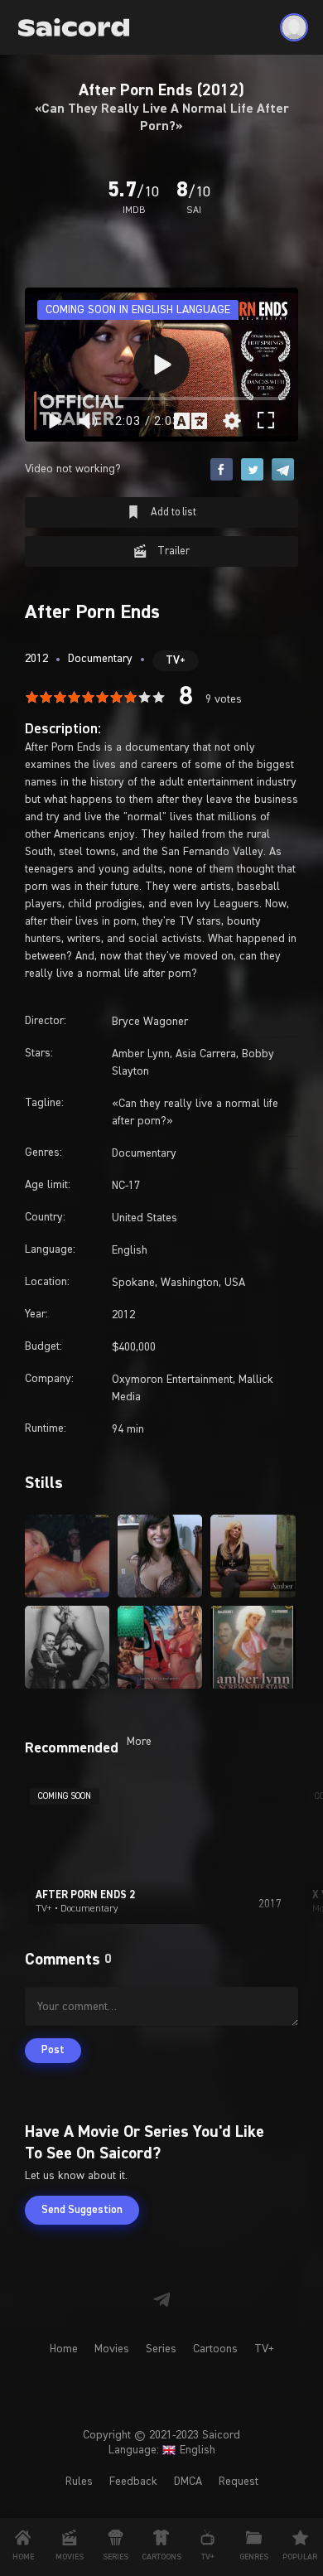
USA (235, 1283)
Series (161, 2349)
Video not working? (73, 469)
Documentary (100, 659)
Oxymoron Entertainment (172, 1380)
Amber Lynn (141, 1054)
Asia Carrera (206, 1054)
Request (239, 2482)
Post (53, 2050)
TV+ (176, 661)
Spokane (133, 1283)
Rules (79, 2482)
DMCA (188, 2482)
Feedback (133, 2482)
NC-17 (126, 1186)
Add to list (172, 512)
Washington (190, 1283)
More (139, 1742)
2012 (36, 659)
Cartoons (215, 2349)
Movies (112, 2349)
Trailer (172, 551)
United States (145, 1218)
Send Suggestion (82, 2210)
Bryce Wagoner (150, 1022)
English (130, 1250)
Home (64, 2349)
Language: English (162, 2450)
